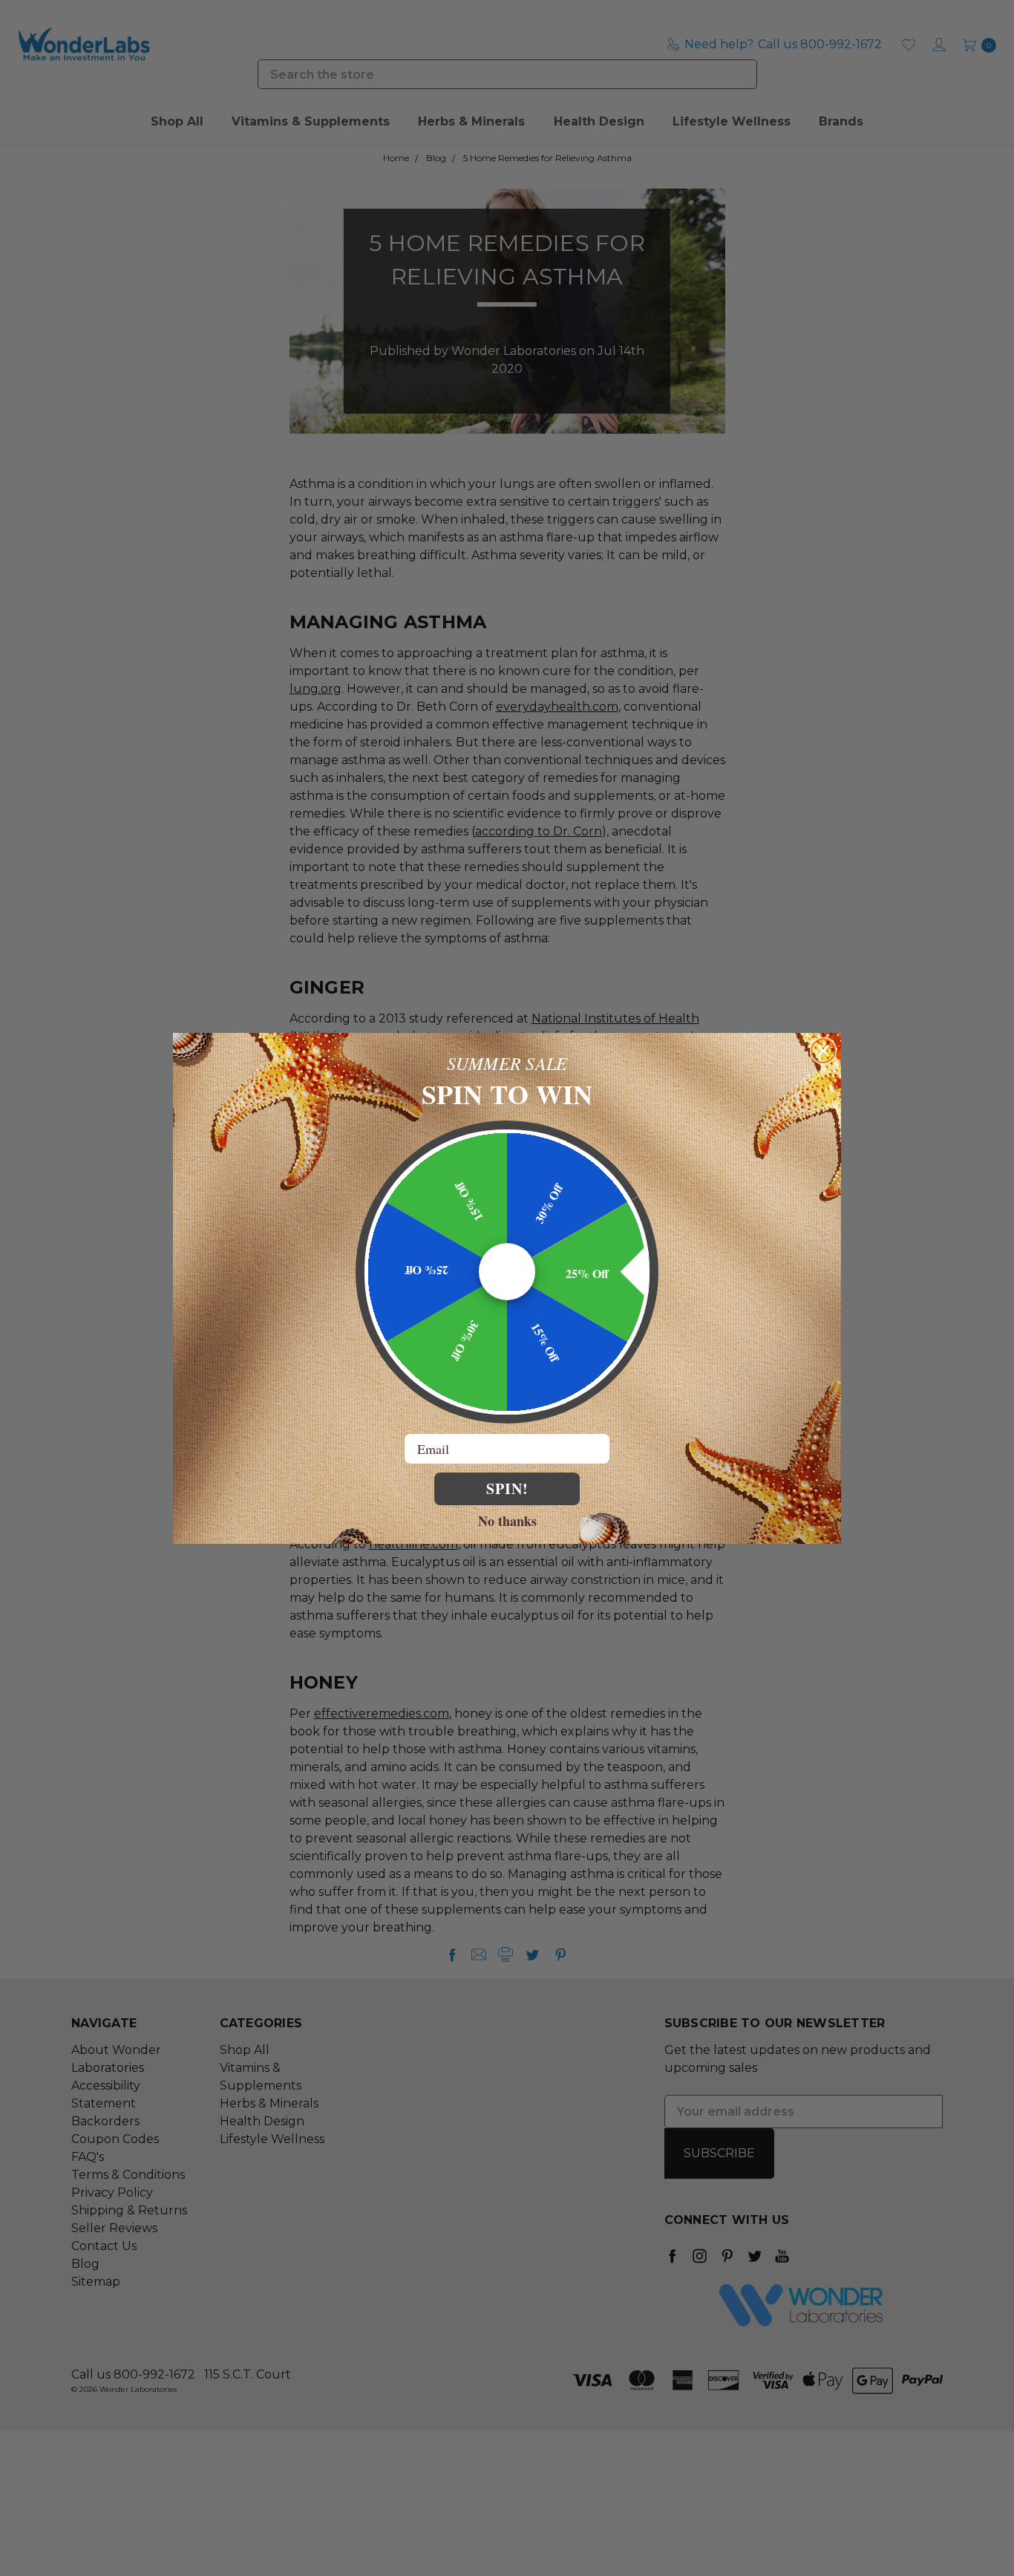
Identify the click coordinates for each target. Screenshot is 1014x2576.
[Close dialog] (823, 1051)
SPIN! (507, 1488)
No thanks (507, 1520)
